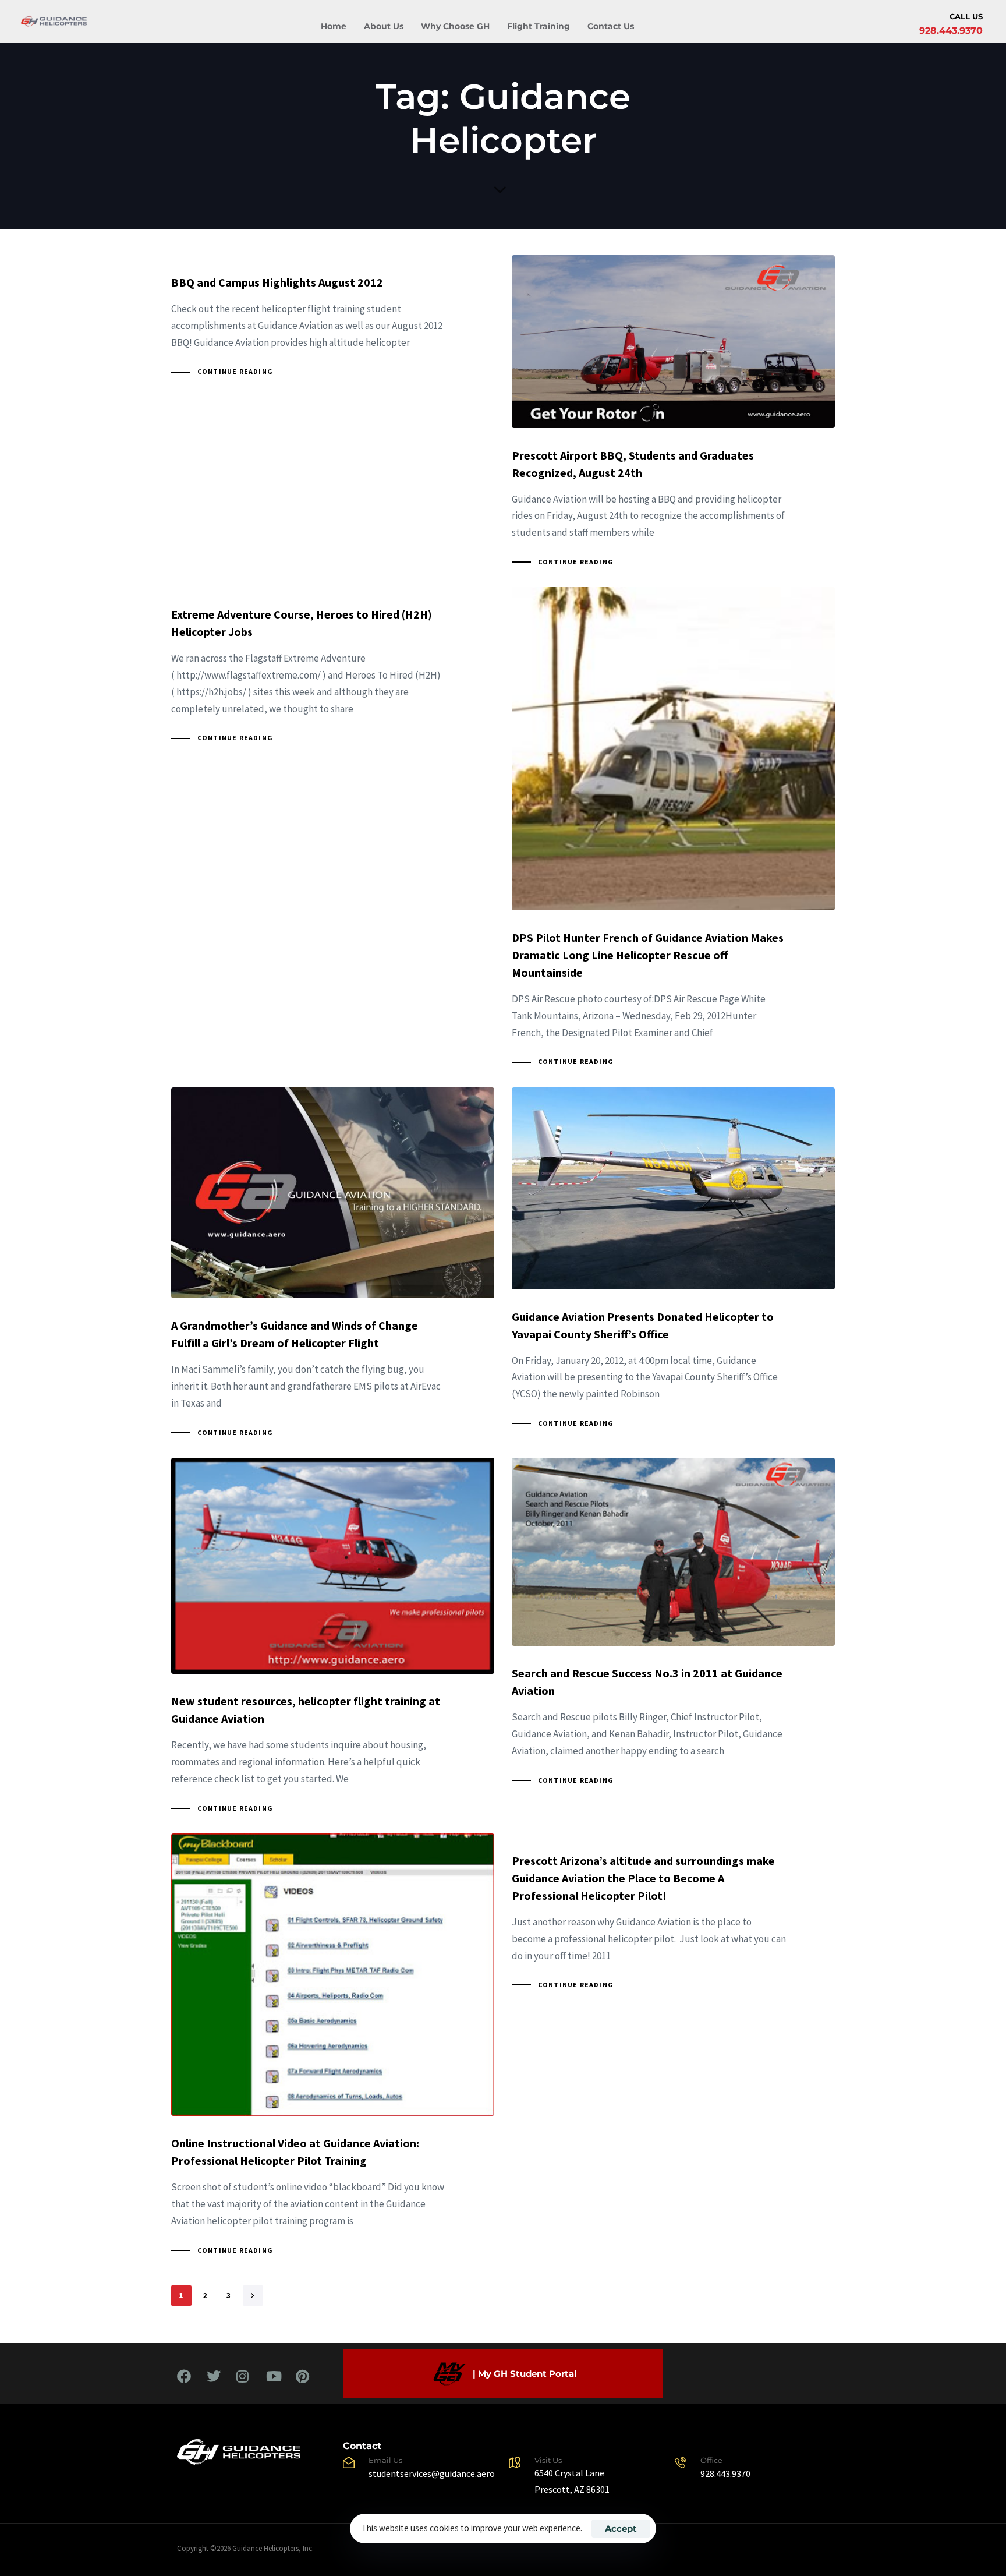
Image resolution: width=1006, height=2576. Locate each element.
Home (334, 26)
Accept (621, 2529)
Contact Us (611, 26)
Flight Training (539, 26)
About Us (384, 26)
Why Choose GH (455, 26)
